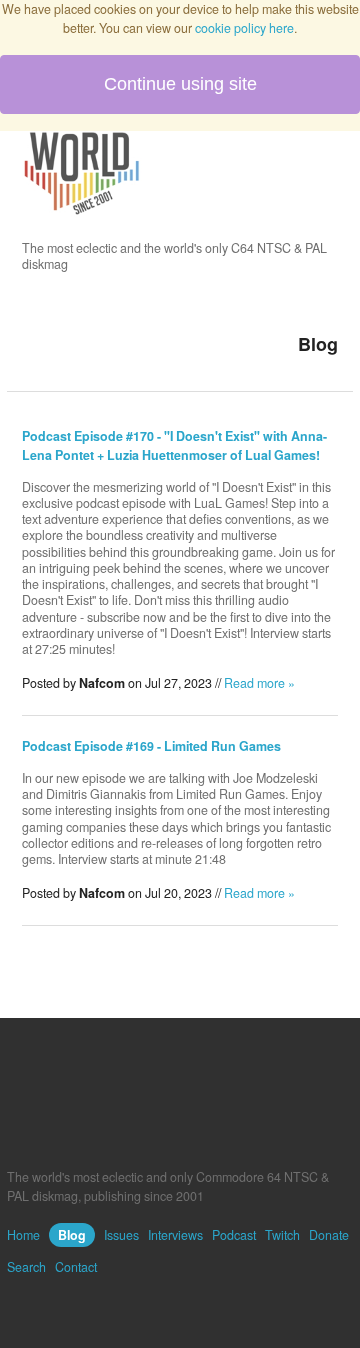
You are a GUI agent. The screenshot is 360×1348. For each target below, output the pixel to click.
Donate (329, 1235)
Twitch (282, 1235)
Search (26, 1267)
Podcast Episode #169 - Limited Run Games (151, 746)
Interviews (175, 1235)
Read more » (259, 683)
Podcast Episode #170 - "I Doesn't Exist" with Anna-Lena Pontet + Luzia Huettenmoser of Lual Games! (174, 445)
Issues (121, 1235)
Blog (72, 1235)
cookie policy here (244, 28)
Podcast (234, 1235)
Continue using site (180, 84)
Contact (76, 1267)
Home (23, 1235)
